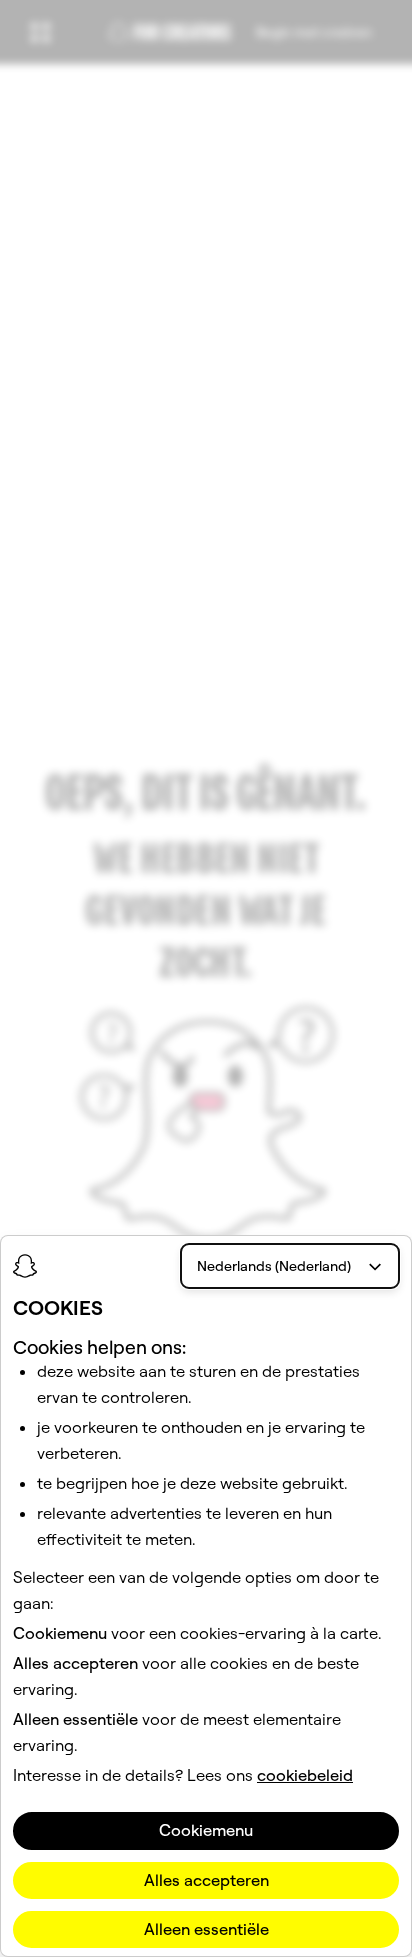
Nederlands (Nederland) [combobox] (274, 1266)
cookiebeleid (305, 1775)
